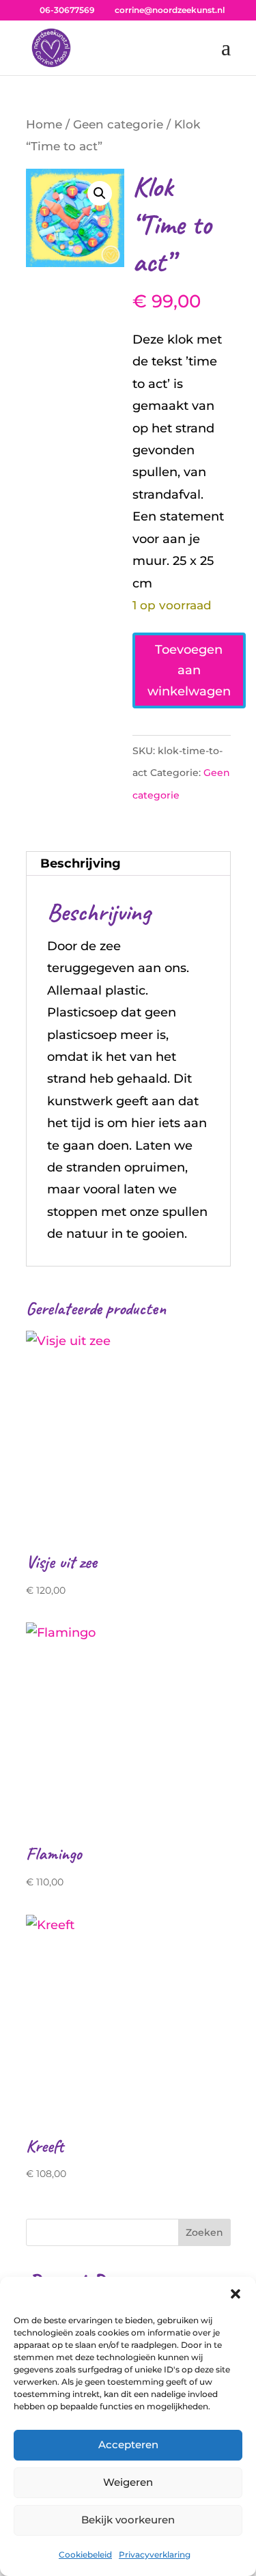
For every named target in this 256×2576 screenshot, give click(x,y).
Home (44, 124)
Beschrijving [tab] (81, 863)
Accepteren (128, 2445)
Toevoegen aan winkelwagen (189, 670)
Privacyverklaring (155, 2554)
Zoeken (204, 2232)
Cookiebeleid (85, 2554)
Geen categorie (118, 124)
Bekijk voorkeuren (128, 2520)
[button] (236, 2294)
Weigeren (128, 2482)
